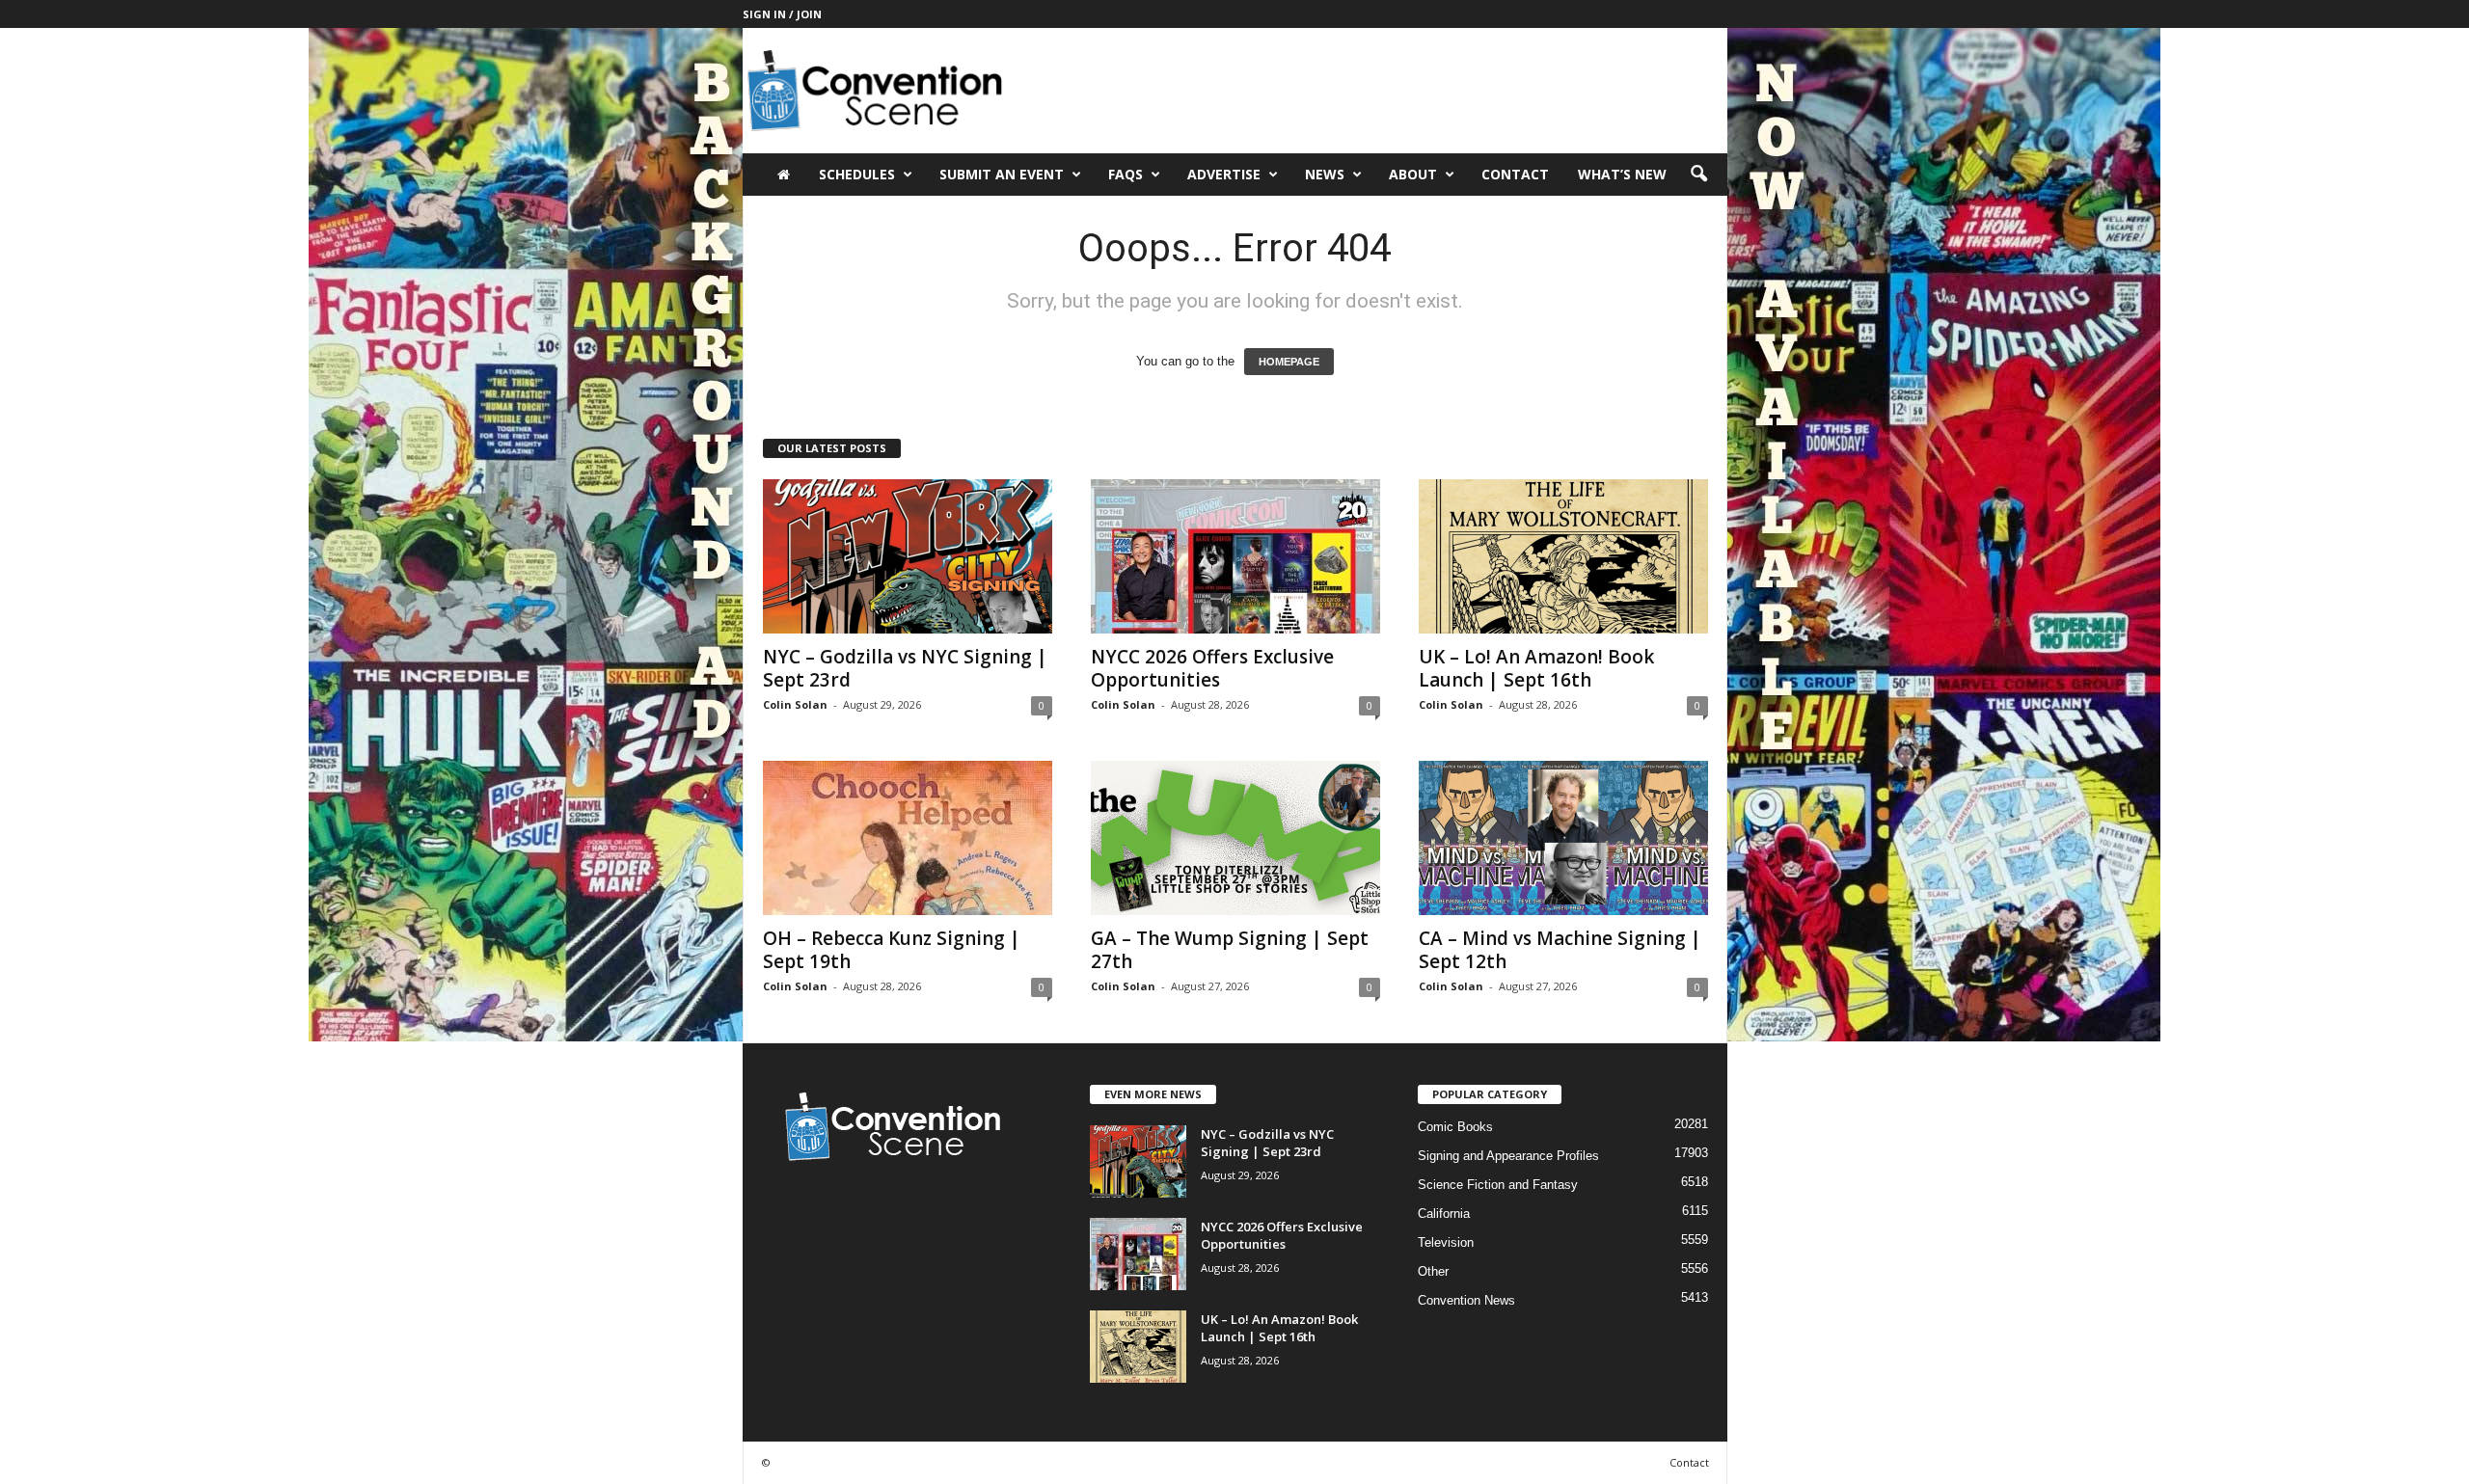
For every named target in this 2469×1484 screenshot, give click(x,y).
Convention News (1466, 1300)
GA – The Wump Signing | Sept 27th (1230, 950)
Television (1446, 1242)
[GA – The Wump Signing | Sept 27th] (1235, 838)
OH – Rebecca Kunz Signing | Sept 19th (892, 950)
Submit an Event (1002, 174)
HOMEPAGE (1289, 362)
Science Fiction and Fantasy (1498, 1185)
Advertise (1224, 174)
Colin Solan (795, 704)
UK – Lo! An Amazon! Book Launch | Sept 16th (1536, 668)
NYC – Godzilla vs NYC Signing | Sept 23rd (905, 668)
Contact (1515, 174)
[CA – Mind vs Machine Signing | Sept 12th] (1563, 838)
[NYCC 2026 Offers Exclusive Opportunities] (1235, 556)
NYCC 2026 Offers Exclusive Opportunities (1212, 668)
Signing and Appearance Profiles (1508, 1156)
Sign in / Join (782, 14)
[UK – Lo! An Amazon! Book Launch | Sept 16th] (1563, 556)
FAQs (1126, 174)
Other (1433, 1271)
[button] (1698, 175)
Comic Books (1455, 1127)
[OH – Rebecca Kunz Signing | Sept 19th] (908, 838)
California (1444, 1214)
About (1413, 174)
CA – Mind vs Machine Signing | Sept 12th (1560, 950)
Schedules (857, 174)
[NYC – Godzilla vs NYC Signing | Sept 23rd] (908, 556)
